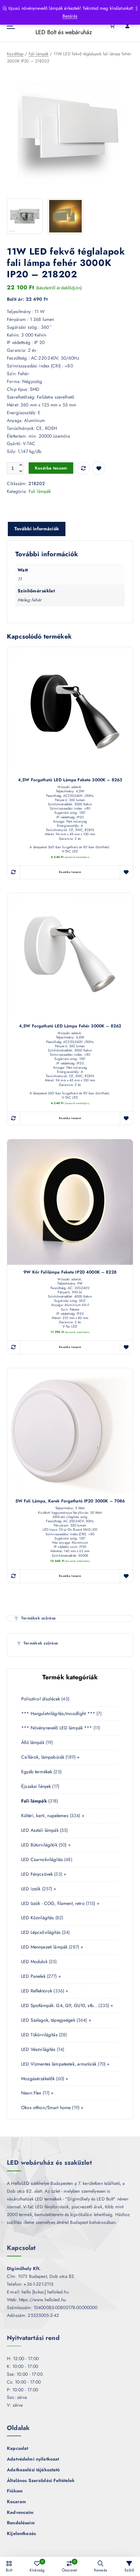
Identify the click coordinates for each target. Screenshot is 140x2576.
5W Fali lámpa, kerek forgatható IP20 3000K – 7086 (70, 1501)
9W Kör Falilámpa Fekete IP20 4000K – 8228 (70, 1272)
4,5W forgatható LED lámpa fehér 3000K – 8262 (70, 1026)
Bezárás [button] (70, 16)
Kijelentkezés (21, 2533)
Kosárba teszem (51, 468)
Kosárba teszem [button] (70, 872)
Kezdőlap (15, 54)
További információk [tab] (37, 529)
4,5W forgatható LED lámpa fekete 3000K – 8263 (70, 780)
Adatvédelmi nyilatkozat (33, 2459)
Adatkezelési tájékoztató (33, 2470)
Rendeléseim (21, 2523)
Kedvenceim (20, 2512)
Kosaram (16, 2502)
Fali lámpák (39, 54)
